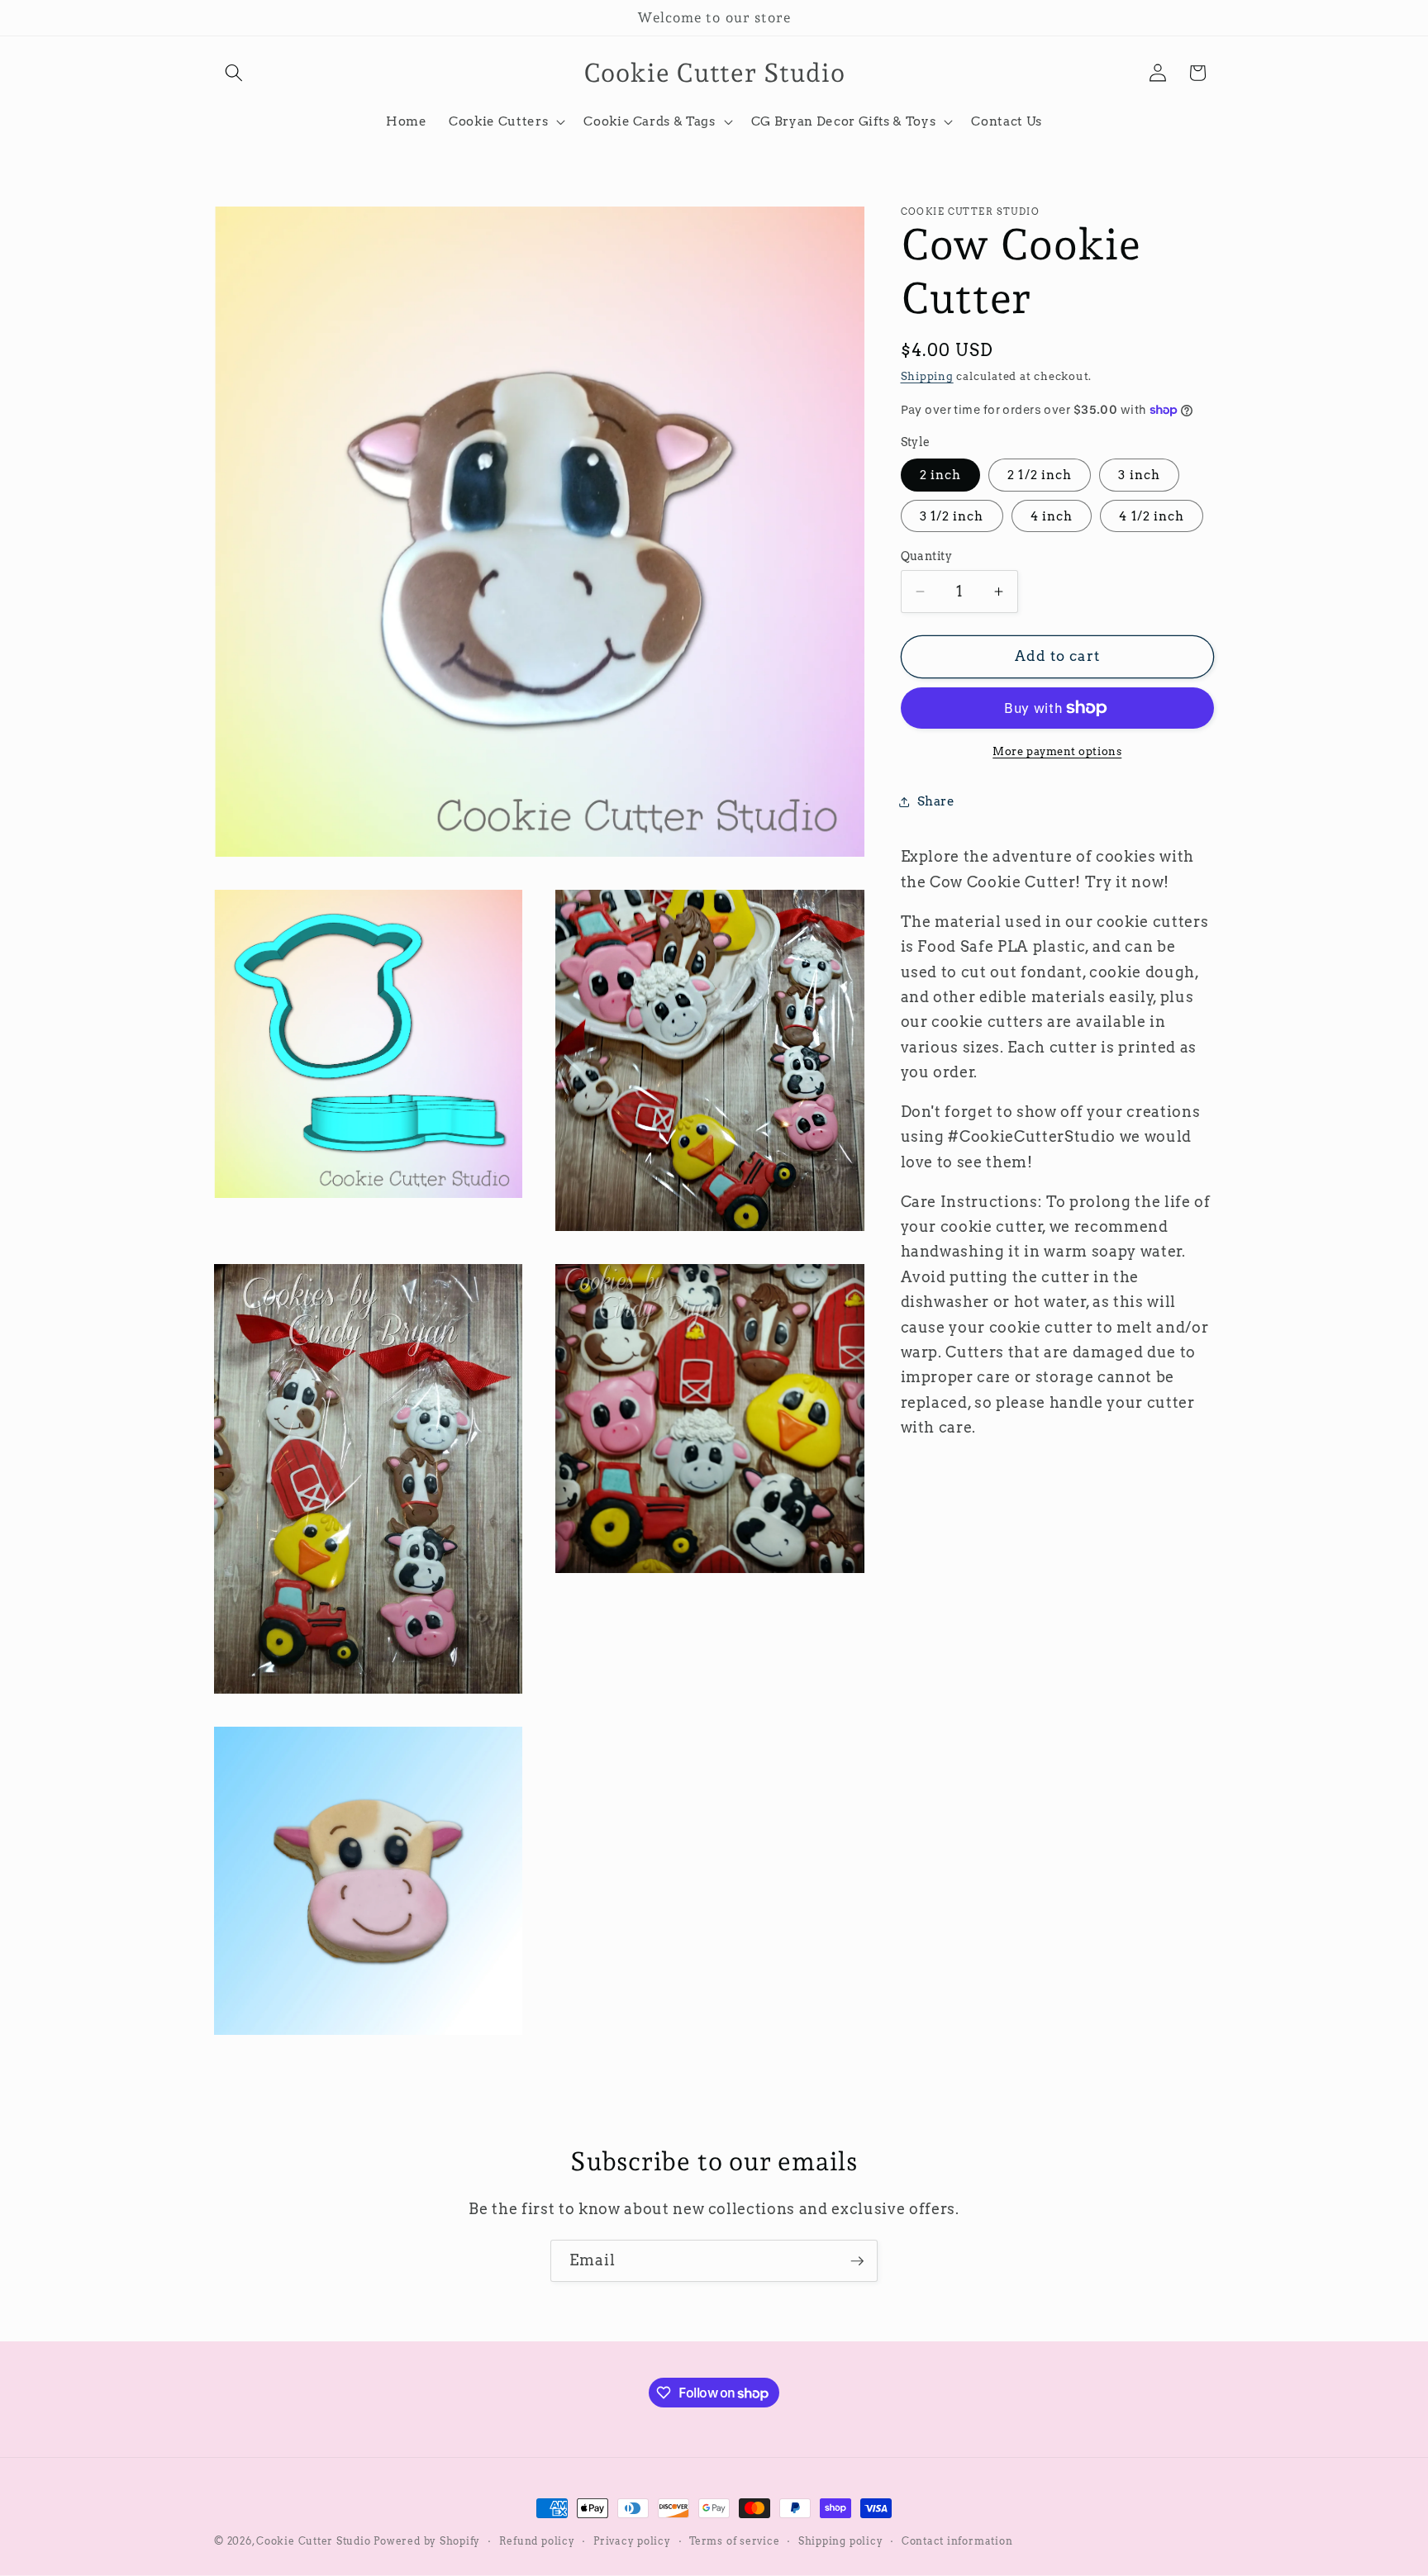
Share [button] (936, 802)
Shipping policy (841, 2541)
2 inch (941, 475)
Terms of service (734, 2541)
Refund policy (537, 2541)
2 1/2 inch (1040, 475)
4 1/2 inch (1152, 516)
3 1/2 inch (952, 516)
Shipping (927, 376)
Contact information (957, 2541)
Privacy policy (632, 2541)
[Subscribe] (857, 2261)
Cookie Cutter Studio (313, 2541)
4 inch (1052, 516)
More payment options (1057, 751)
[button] (234, 73)
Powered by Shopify (427, 2541)
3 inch (1139, 475)
